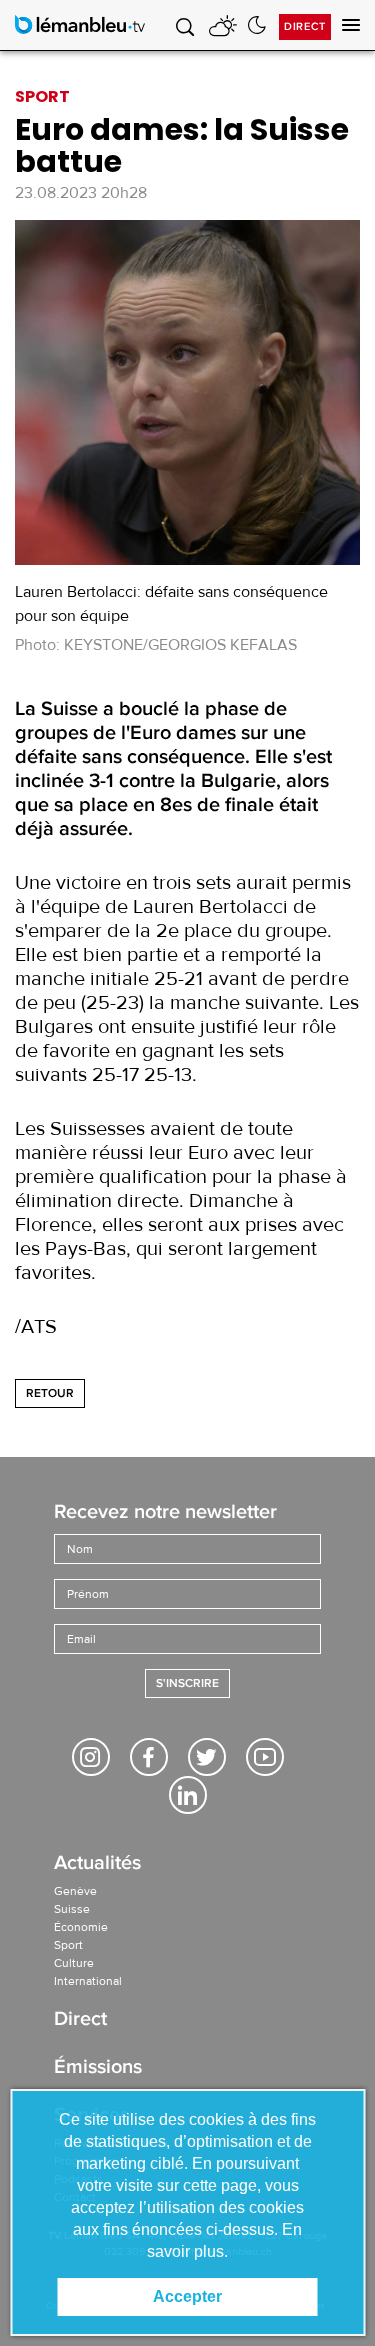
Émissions (98, 2068)
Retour (50, 1393)
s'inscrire (187, 1683)
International (88, 1981)
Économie (81, 1927)
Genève (75, 1891)
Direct (305, 26)
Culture (74, 1963)
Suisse (72, 1909)
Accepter (187, 2296)
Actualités (97, 1864)
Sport (68, 1945)
